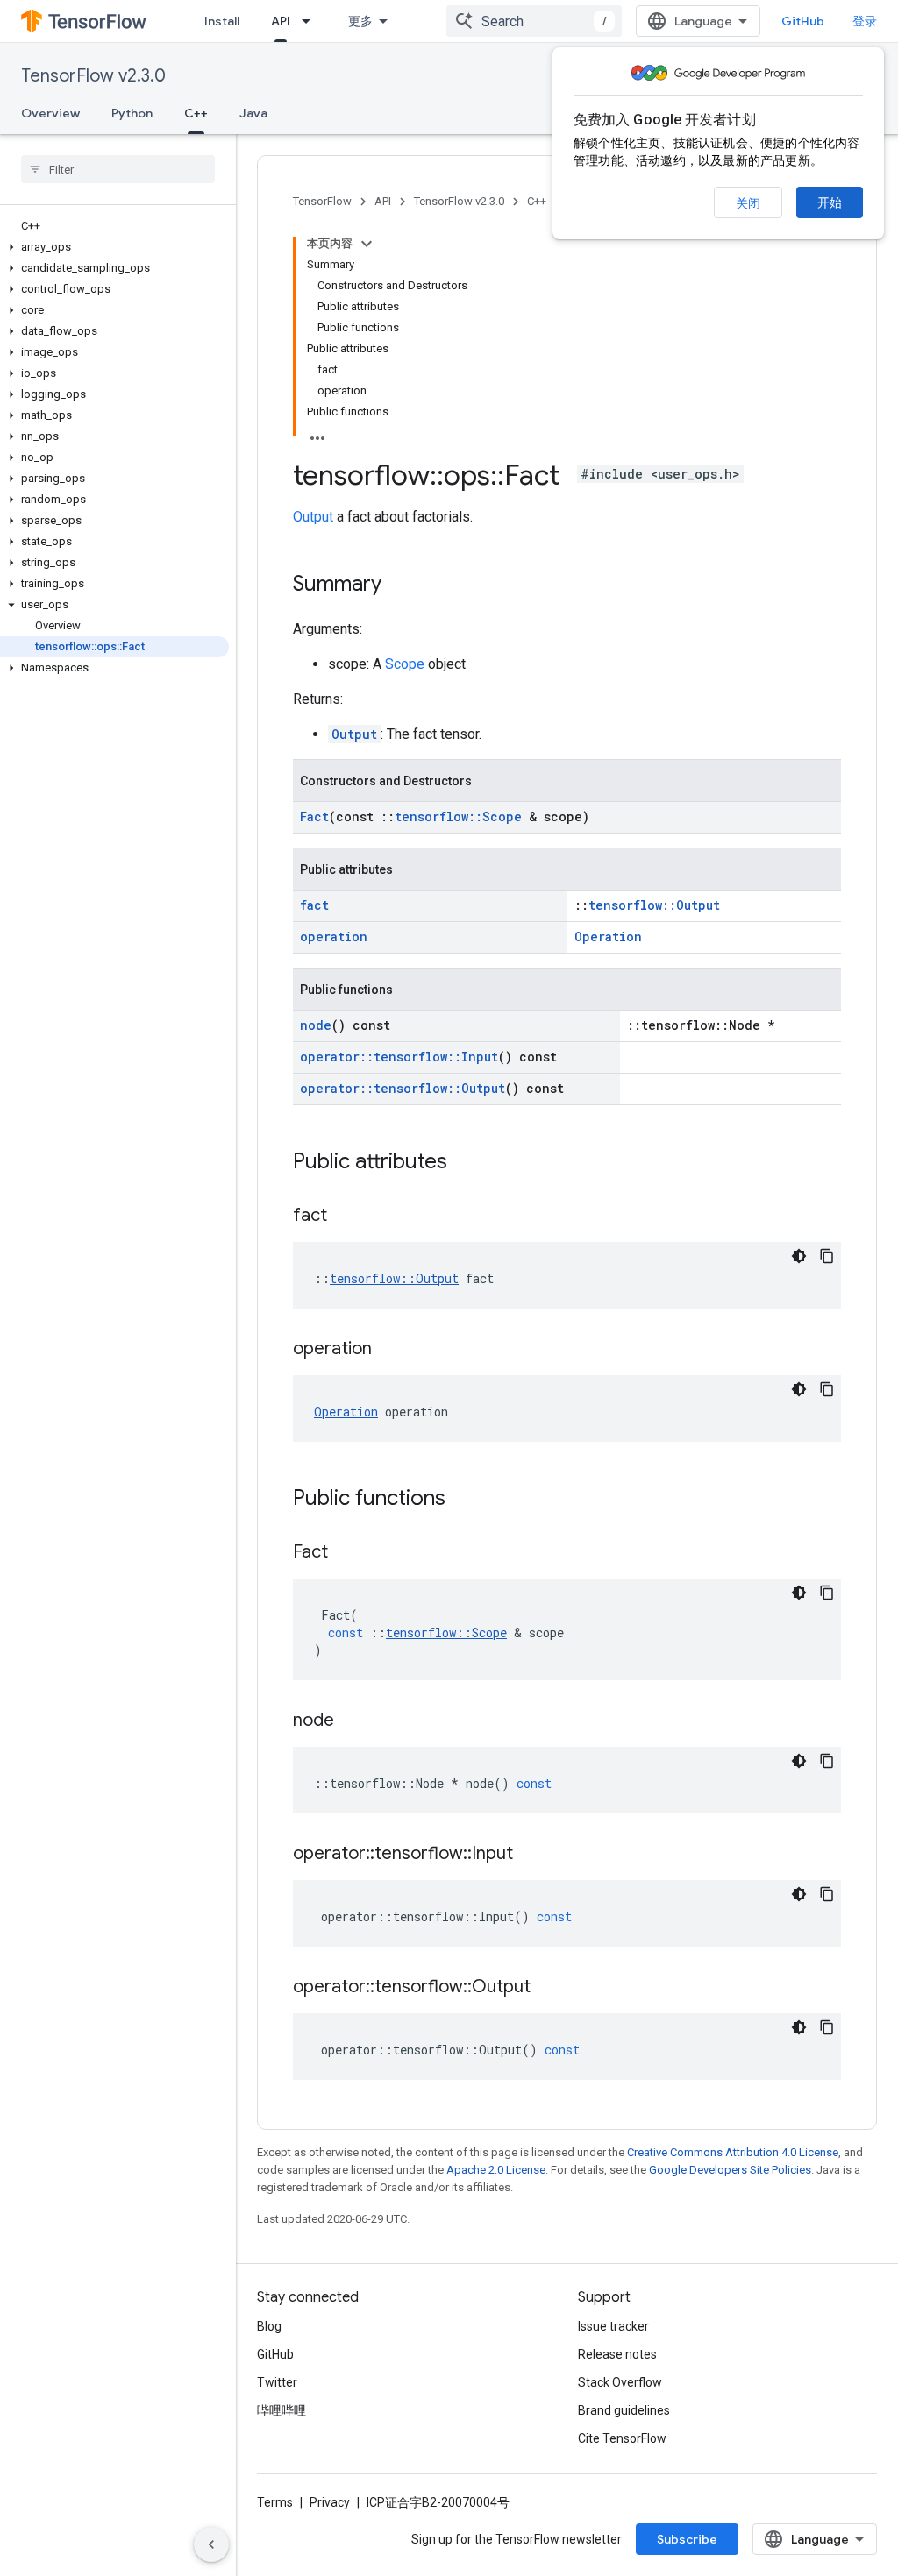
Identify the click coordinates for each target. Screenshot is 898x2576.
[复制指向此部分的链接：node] (352, 1721)
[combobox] (534, 21)
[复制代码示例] (827, 1256)
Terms (275, 2502)
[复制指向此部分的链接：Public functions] (463, 1500)
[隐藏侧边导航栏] (211, 2544)
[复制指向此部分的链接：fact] (345, 1217)
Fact (314, 816)
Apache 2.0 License (496, 2170)
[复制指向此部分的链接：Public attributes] (465, 1163)
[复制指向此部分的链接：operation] (389, 1350)
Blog (269, 2326)
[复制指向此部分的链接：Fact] (346, 1553)
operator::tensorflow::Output (403, 1088)
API (281, 21)
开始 (830, 202)
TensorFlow (322, 201)
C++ (196, 113)
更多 (360, 21)
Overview (50, 113)
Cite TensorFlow (622, 2438)
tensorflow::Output (654, 905)
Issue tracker (613, 2326)
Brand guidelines (624, 2410)
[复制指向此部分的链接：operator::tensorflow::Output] (548, 1988)
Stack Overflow (620, 2382)
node (316, 1025)
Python (132, 113)
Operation (608, 937)
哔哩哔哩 (282, 2410)
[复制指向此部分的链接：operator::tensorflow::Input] (531, 1855)
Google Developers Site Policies (730, 2170)
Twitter (277, 2382)
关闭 (748, 203)
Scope (405, 664)
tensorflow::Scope (458, 816)
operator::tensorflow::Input (399, 1057)
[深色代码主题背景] (799, 1256)
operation (334, 937)
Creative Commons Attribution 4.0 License (733, 2152)
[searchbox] (118, 169)
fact (314, 905)
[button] (114, 247)
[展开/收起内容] (367, 244)
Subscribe (687, 2539)
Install (222, 21)
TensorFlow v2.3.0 (93, 76)
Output (313, 517)
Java (253, 113)
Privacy (330, 2502)
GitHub (803, 21)
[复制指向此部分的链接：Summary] (399, 585)
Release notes (617, 2354)
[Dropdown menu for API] (311, 21)
